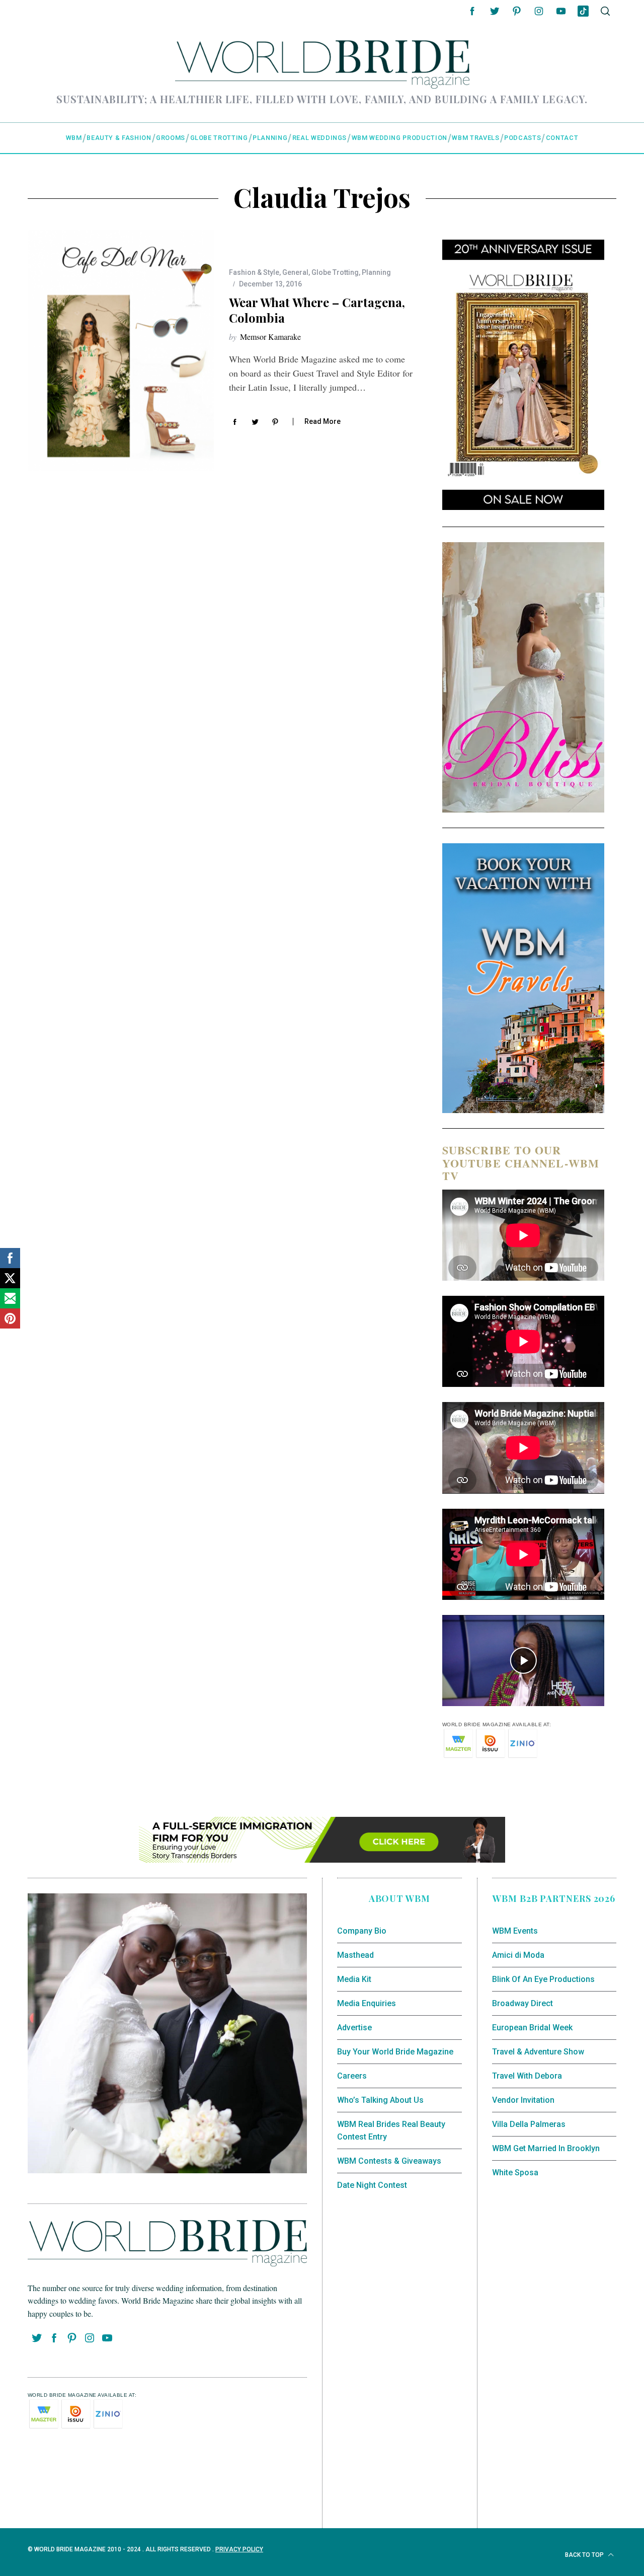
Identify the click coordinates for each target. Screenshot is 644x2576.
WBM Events (515, 1931)
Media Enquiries (367, 2003)
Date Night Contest (372, 2185)
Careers (352, 2076)
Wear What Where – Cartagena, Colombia (317, 310)
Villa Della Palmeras (529, 2124)
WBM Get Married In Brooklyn (546, 2148)
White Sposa (515, 2173)
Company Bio (362, 1931)
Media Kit (354, 1979)
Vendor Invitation (523, 2100)
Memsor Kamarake (270, 337)
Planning (376, 272)
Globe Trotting (335, 272)
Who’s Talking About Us (380, 2100)
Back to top (585, 2555)
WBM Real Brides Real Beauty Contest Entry (391, 2131)
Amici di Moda (518, 1955)
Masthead (355, 1955)
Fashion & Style (254, 272)
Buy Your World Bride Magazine (395, 2052)
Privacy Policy (239, 2549)
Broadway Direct (522, 2003)
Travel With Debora (527, 2076)
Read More (323, 421)
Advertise (354, 2028)
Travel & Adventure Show (538, 2052)
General (295, 272)
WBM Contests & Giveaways (389, 2161)
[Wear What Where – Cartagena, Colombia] (121, 350)
